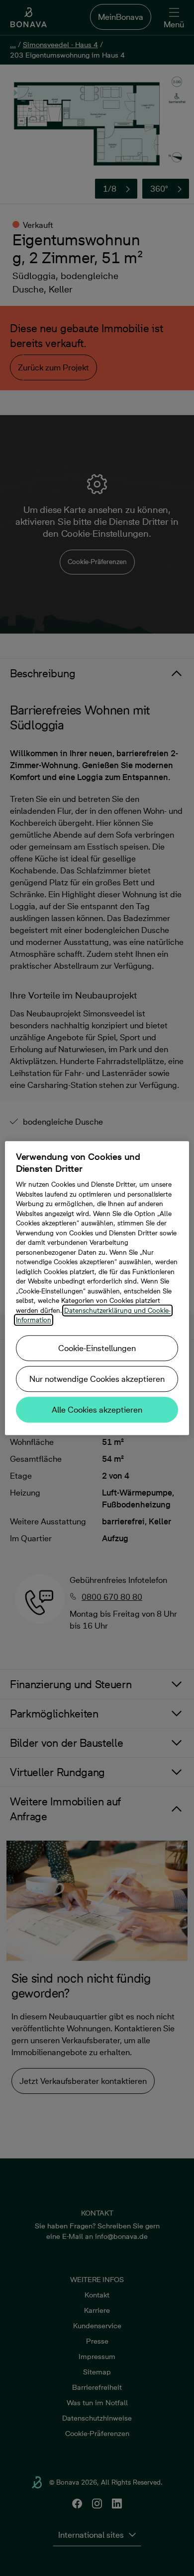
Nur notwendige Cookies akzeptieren (97, 1379)
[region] (97, 1288)
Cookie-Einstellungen (97, 1348)
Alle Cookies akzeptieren (97, 1410)
